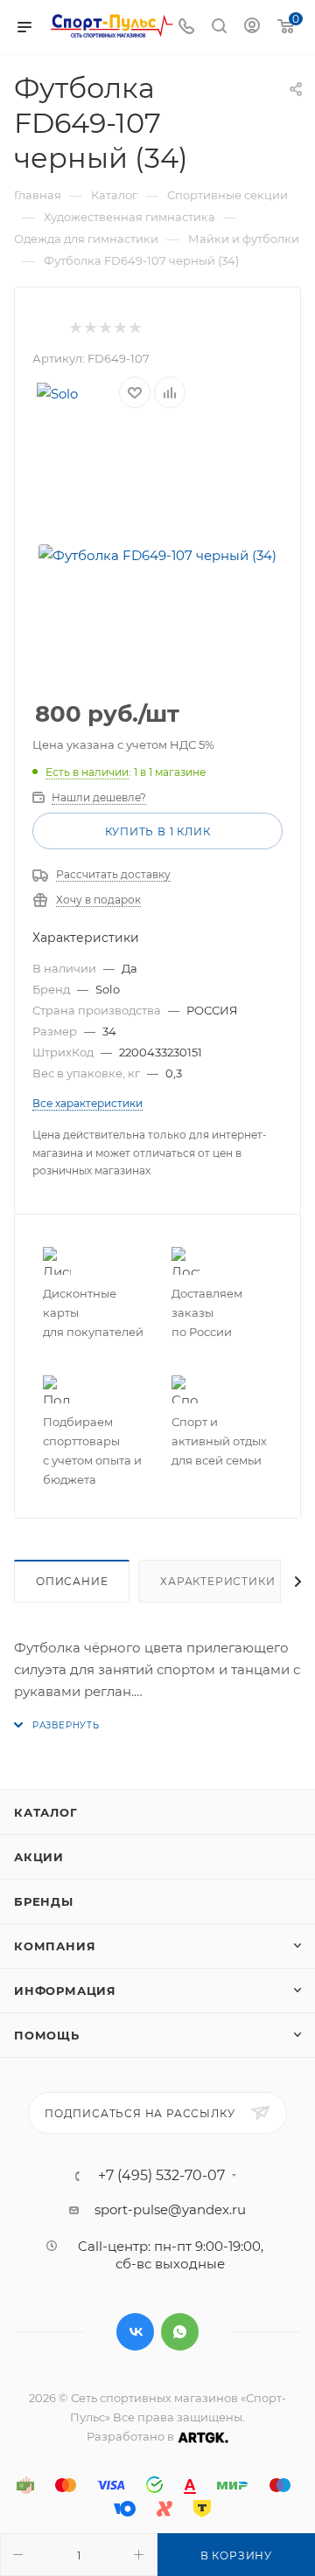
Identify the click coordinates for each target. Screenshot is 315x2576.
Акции (39, 1857)
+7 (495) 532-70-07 (161, 2176)
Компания (55, 1946)
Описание (72, 1581)
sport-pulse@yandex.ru (170, 2209)
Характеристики (217, 1581)
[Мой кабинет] (252, 28)
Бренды (44, 1901)
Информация (65, 1991)
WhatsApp (180, 2332)
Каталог (46, 1812)
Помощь (47, 2035)
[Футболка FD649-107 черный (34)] (157, 556)
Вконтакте (135, 2332)
